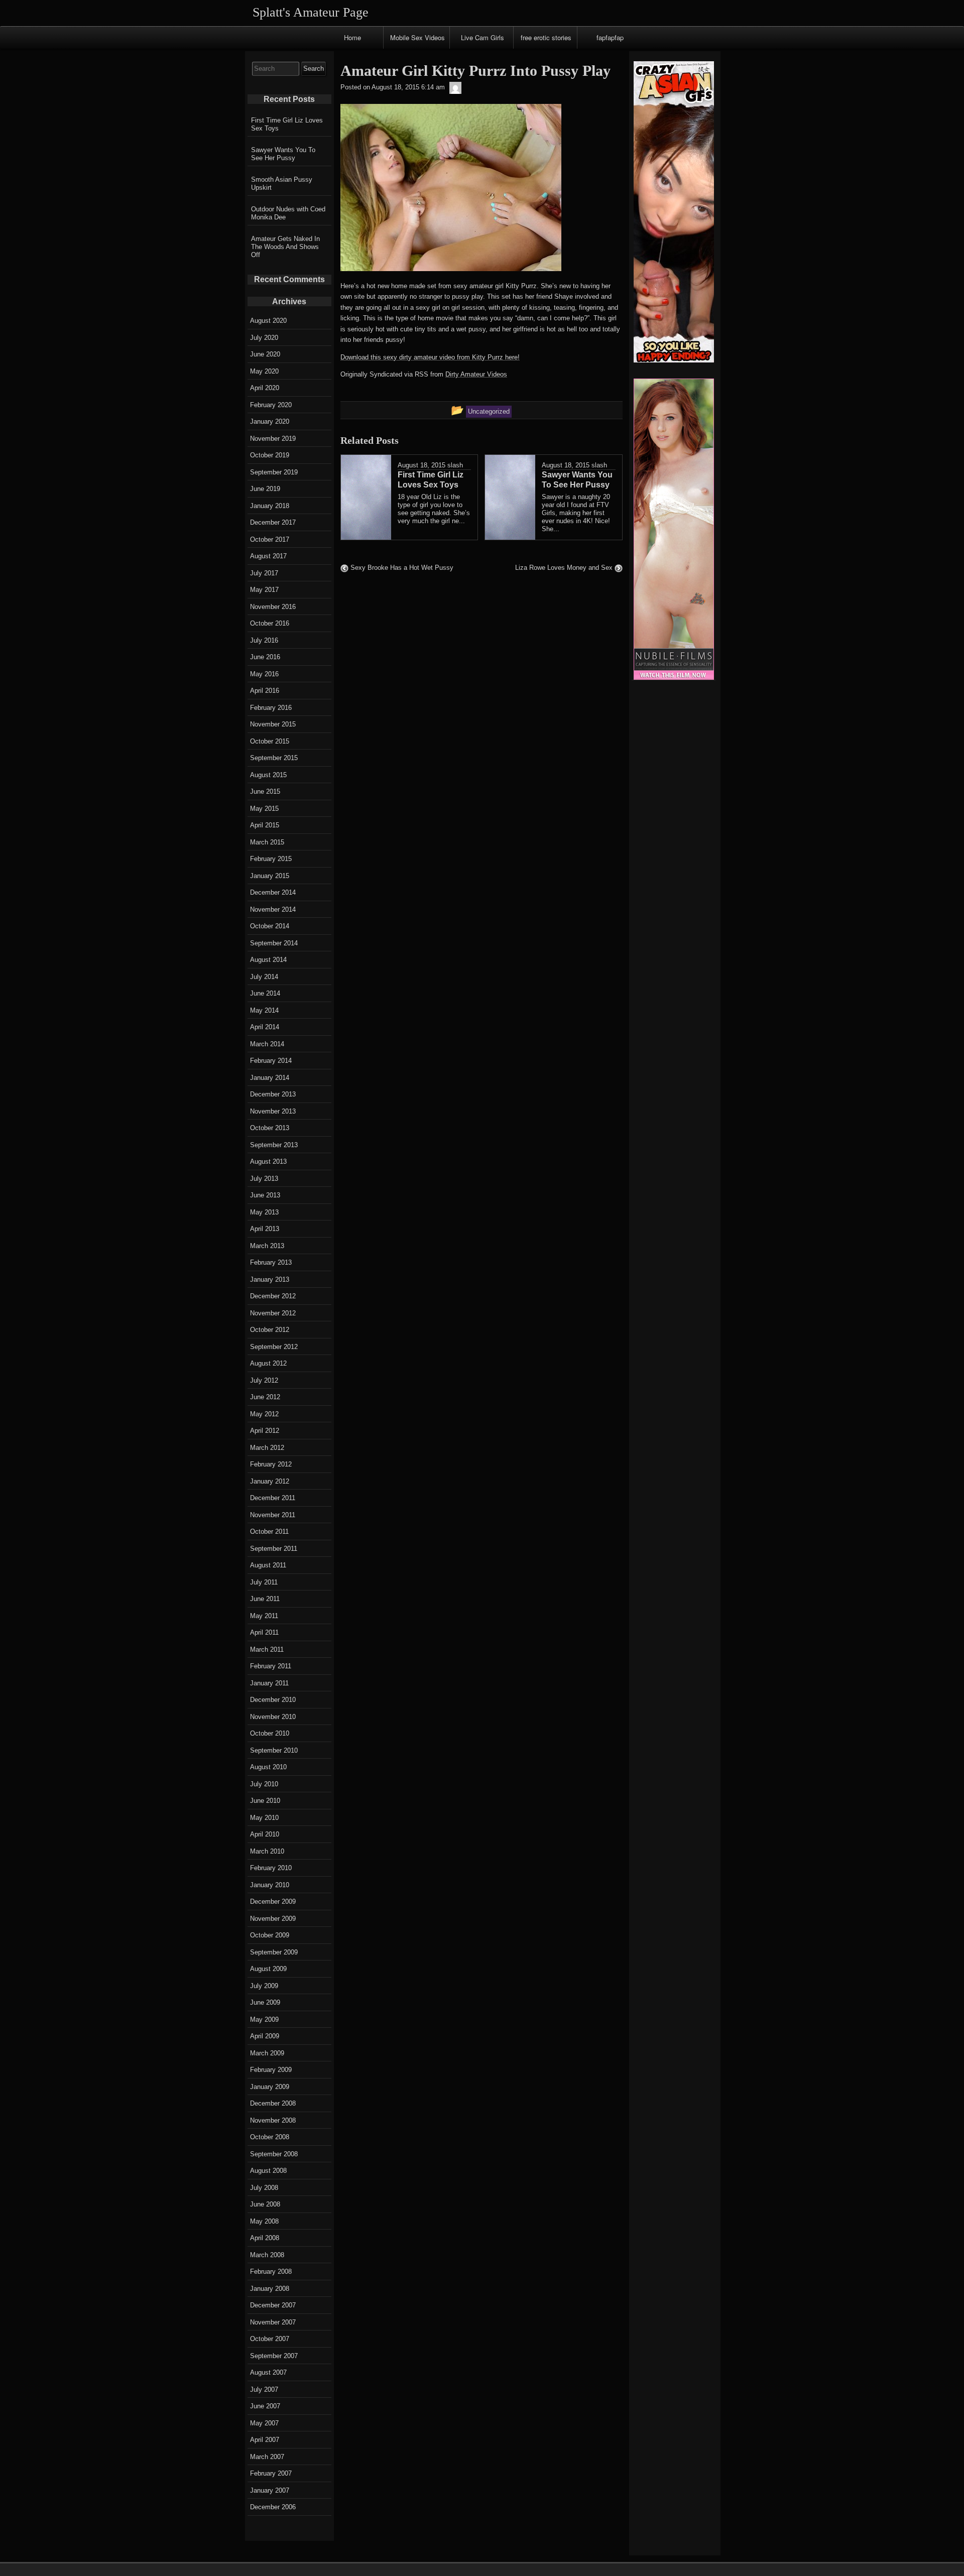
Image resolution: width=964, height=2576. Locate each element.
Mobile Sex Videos (417, 37)
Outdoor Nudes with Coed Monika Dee (288, 213)
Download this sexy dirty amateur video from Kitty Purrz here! (430, 357)
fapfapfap (610, 37)
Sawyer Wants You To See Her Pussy (283, 154)
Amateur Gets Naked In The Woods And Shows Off (285, 247)
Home (352, 37)
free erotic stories (546, 37)
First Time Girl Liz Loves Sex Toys (287, 124)
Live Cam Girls (483, 37)
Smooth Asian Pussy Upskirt (282, 183)
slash (455, 465)
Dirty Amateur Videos (476, 374)
